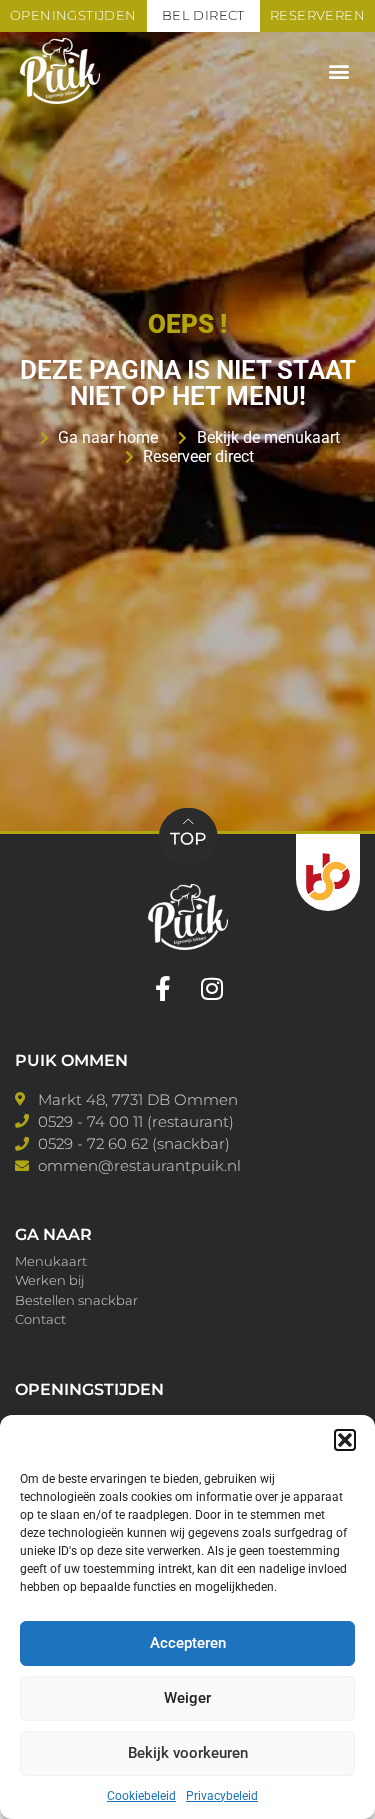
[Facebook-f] (163, 988)
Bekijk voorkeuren (188, 1753)
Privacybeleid (222, 1796)
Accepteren (188, 1643)
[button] (345, 1440)
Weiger (187, 1698)
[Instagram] (212, 988)
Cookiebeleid (141, 1796)
